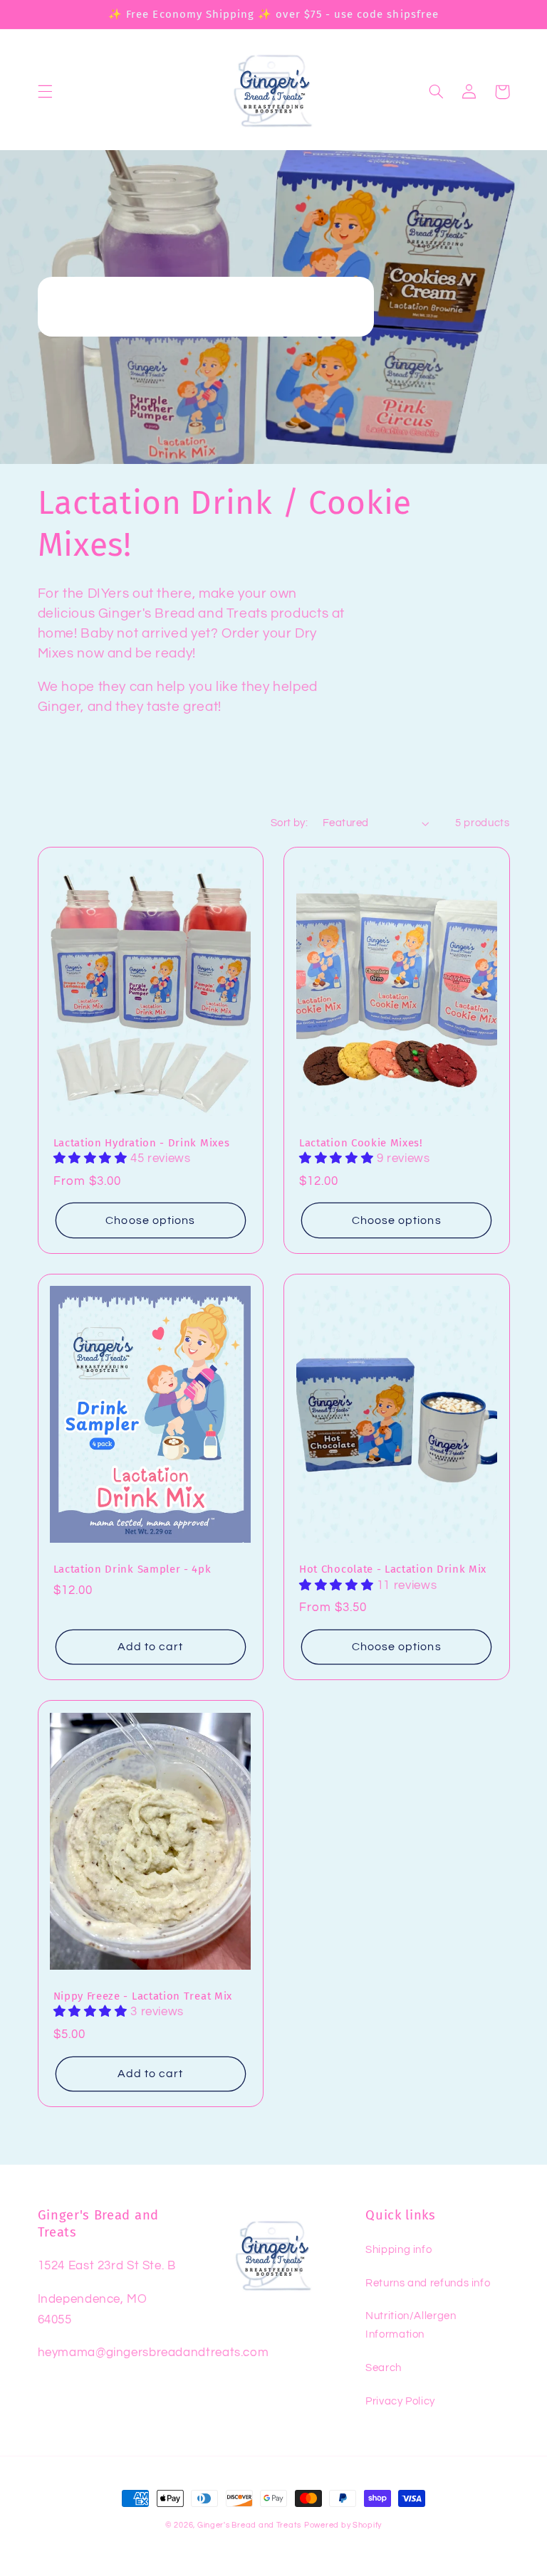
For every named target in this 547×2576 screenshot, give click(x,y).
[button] (45, 92)
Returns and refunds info (428, 2283)
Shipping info (398, 2250)
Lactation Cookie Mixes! (361, 1143)
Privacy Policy (400, 2401)
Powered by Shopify (343, 2525)
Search (384, 2368)
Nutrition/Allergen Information (411, 2325)
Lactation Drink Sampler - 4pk (132, 1569)
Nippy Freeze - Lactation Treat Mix (143, 1996)
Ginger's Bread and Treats (249, 2525)
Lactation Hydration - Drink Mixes (142, 1143)
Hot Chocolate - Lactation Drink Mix (393, 1569)
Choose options (150, 1220)
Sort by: (289, 823)
